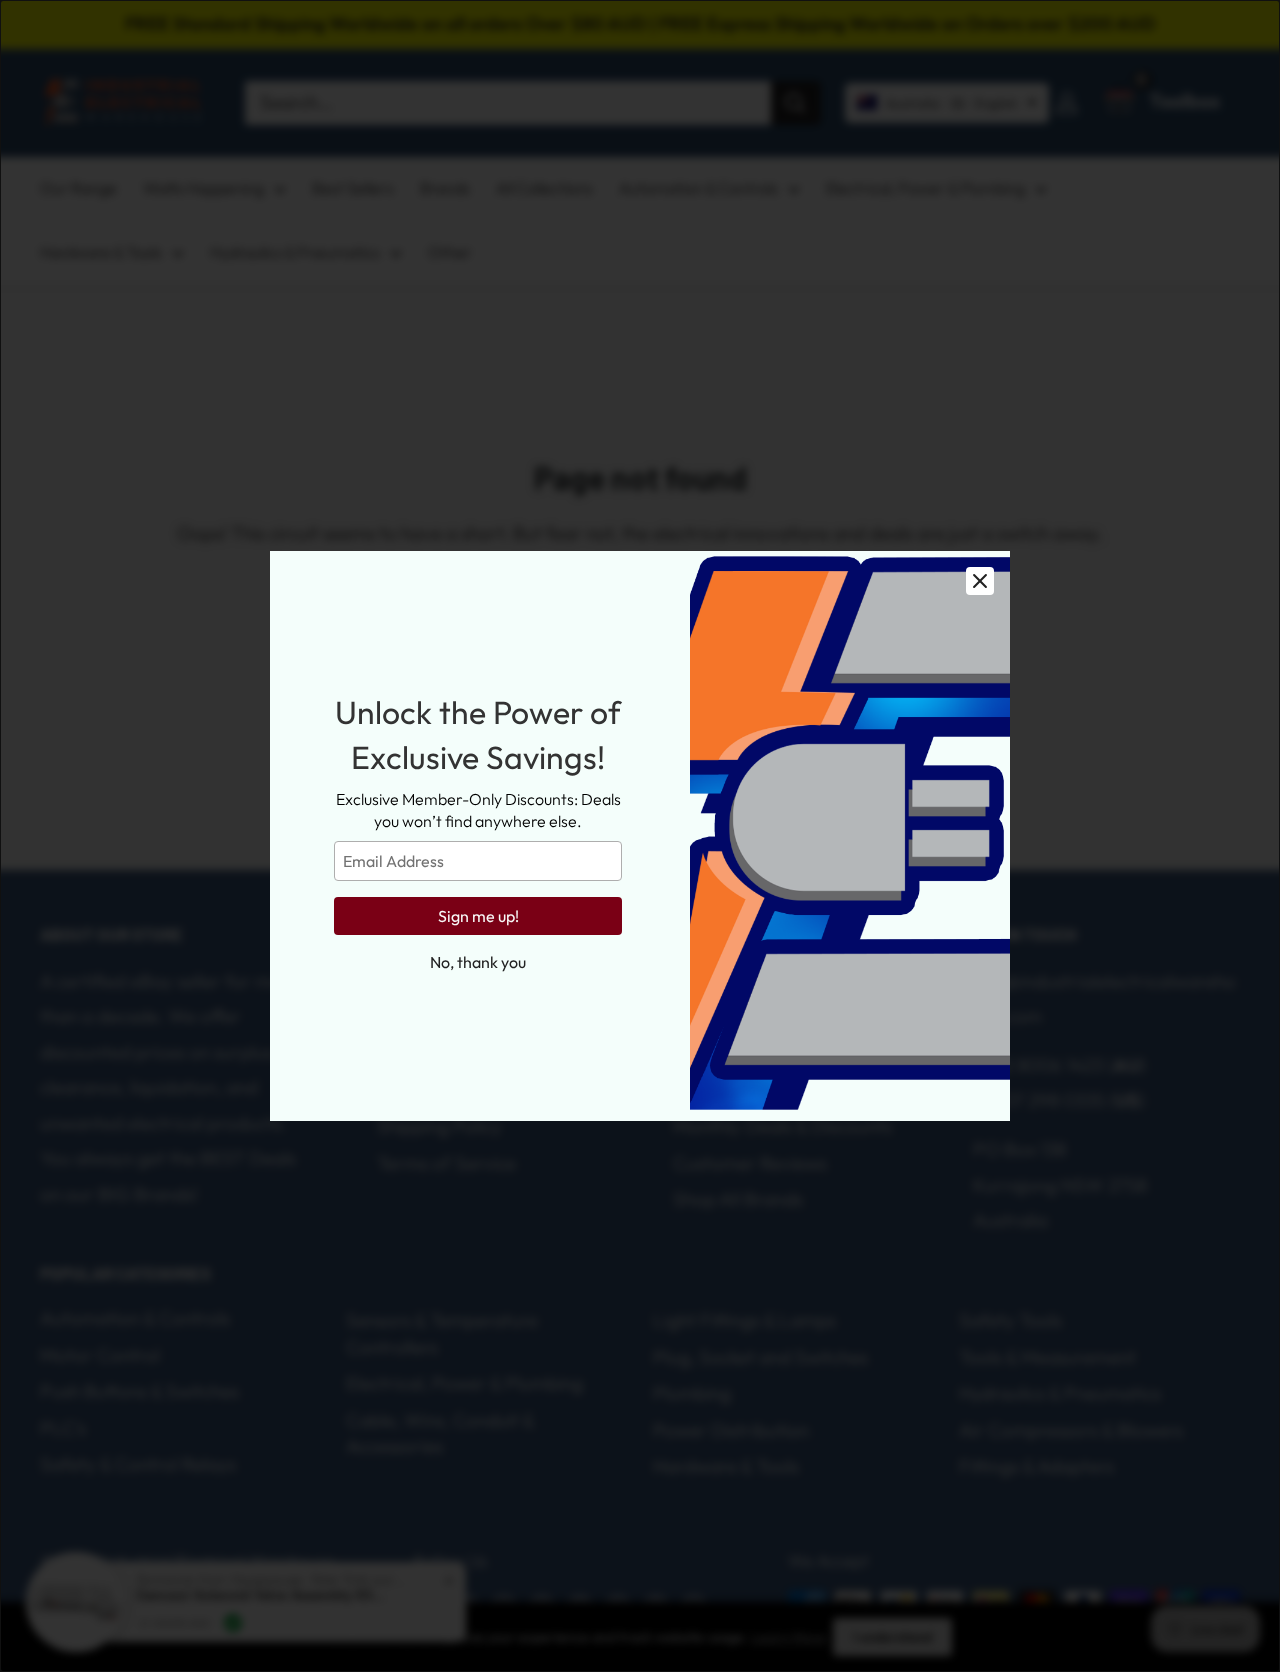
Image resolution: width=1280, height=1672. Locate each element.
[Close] (980, 581)
